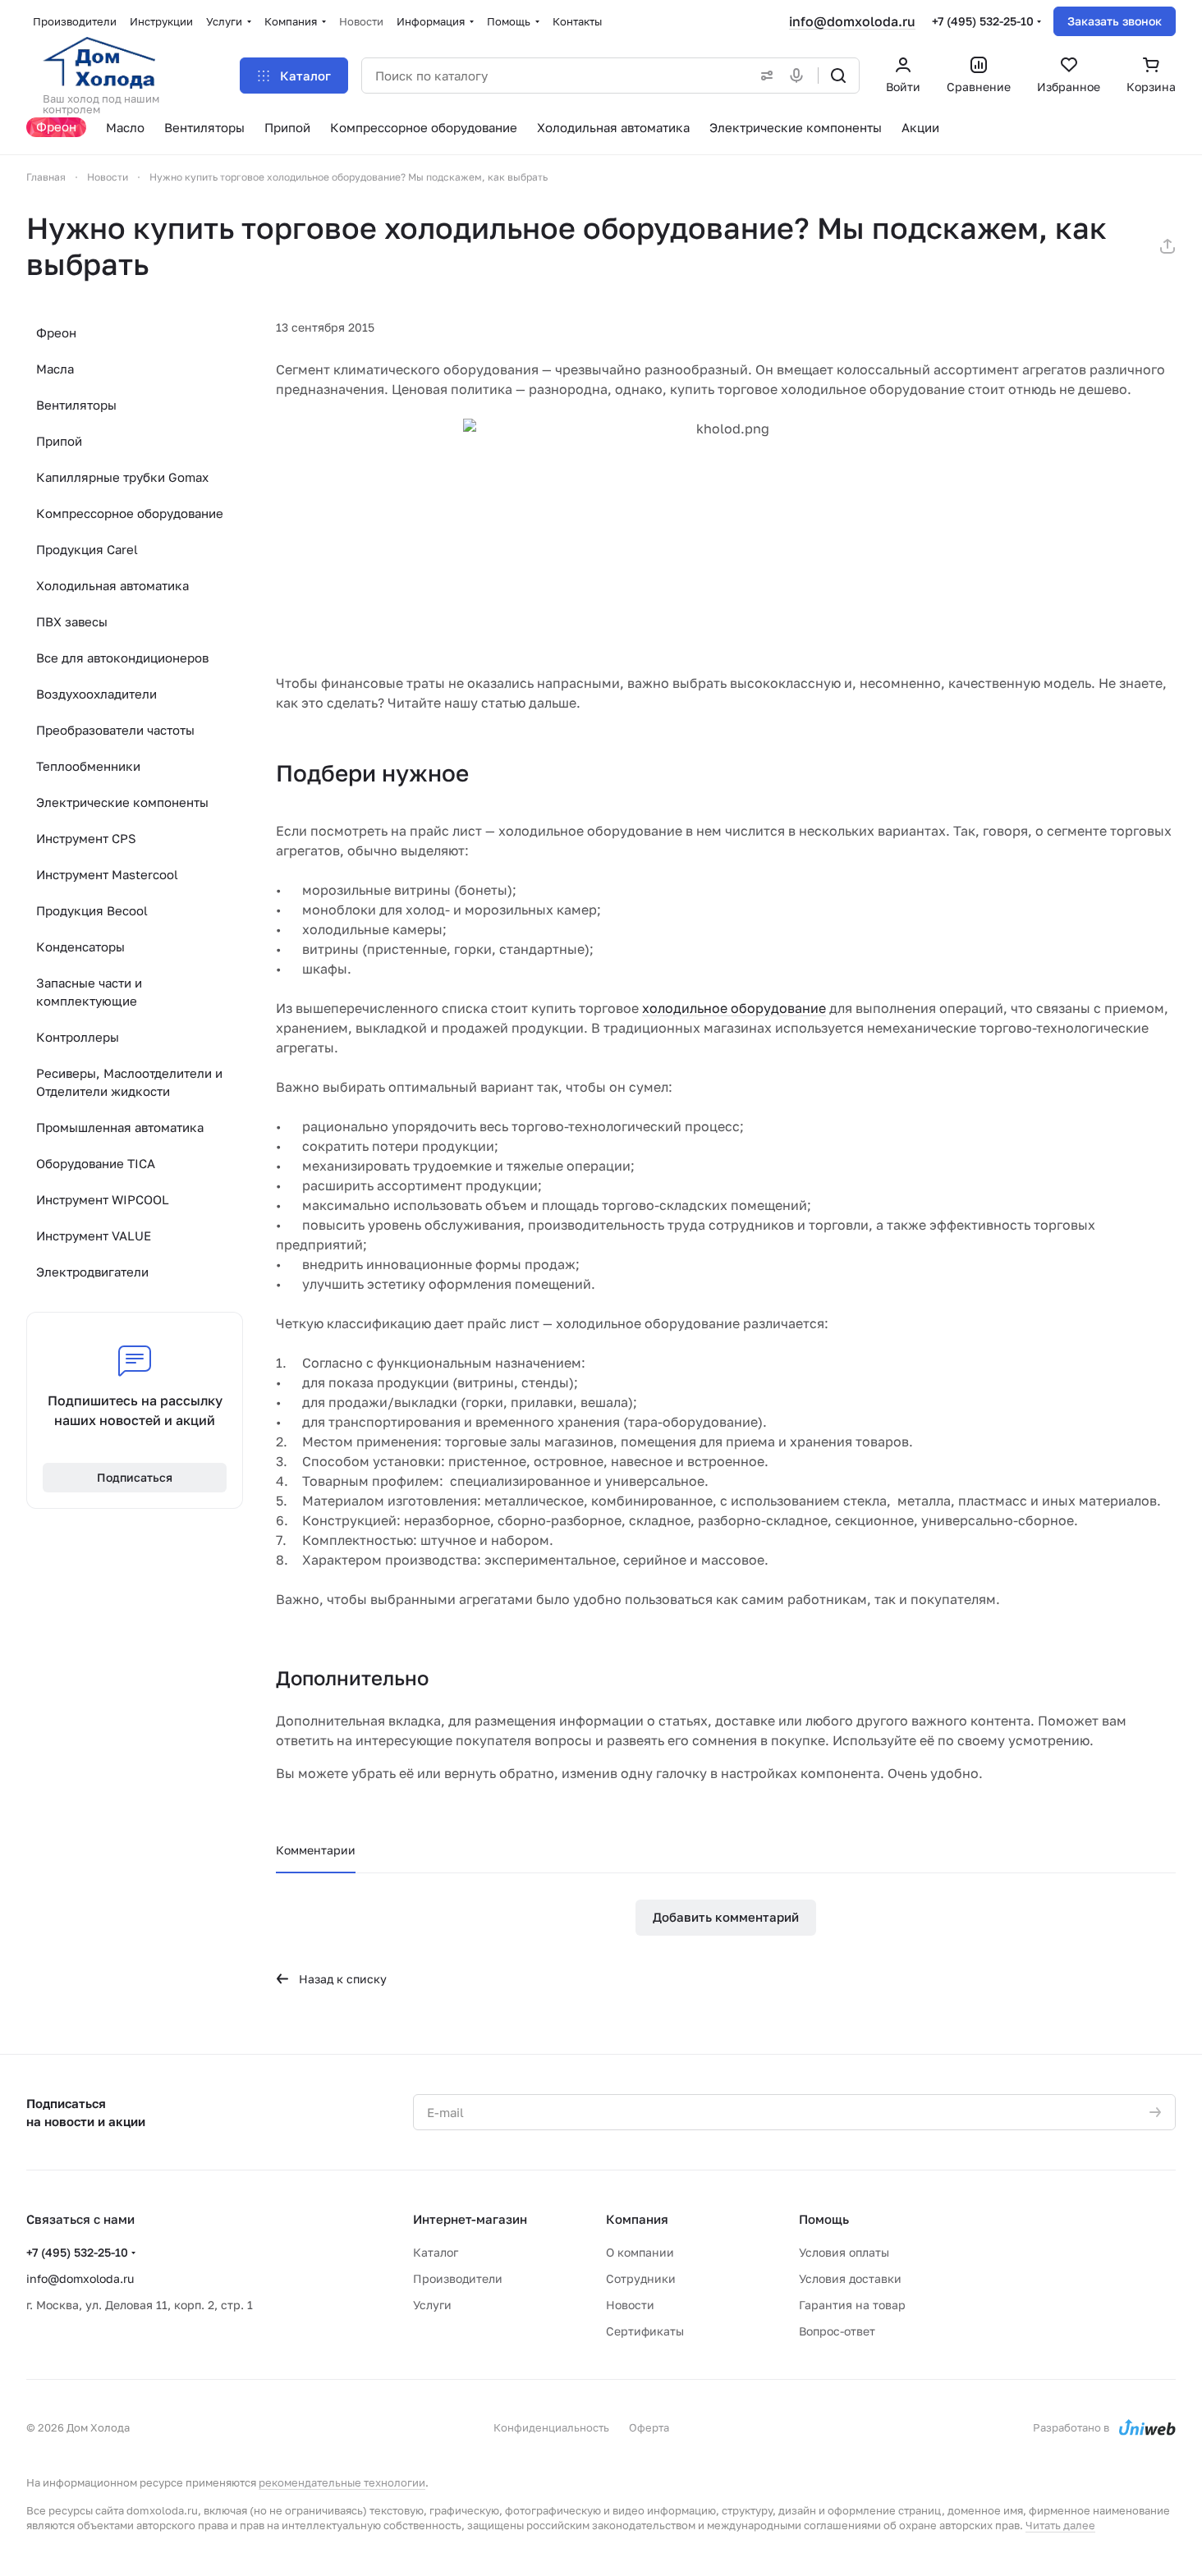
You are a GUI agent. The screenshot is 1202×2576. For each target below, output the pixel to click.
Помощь (824, 2219)
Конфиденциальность (551, 2427)
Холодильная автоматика (112, 585)
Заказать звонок (1115, 21)
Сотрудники (641, 2278)
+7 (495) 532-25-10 (983, 21)
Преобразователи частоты (115, 730)
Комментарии (316, 1850)
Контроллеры (78, 1037)
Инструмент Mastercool (107, 874)
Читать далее (1060, 2525)
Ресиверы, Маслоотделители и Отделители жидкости (129, 1082)
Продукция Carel (87, 549)
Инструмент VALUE (94, 1235)
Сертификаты (645, 2331)
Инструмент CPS (86, 838)
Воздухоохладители (96, 694)
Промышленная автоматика (120, 1127)
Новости (630, 2305)
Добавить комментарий (726, 1917)
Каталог (436, 2252)
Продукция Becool (92, 910)
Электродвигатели (92, 1272)
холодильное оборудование (734, 1008)
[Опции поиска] (764, 76)
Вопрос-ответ (837, 2331)
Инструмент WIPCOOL (103, 1199)
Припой (59, 441)
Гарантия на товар (852, 2305)
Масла (55, 369)
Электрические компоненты (122, 802)
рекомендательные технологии (342, 2482)
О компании (640, 2252)
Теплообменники (88, 766)
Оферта (649, 2427)
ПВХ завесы (72, 621)
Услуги (432, 2305)
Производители (458, 2278)
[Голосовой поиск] (800, 76)
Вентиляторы (76, 405)
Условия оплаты (844, 2252)
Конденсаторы (80, 947)
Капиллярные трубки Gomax (122, 477)
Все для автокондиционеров (122, 658)
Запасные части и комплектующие (89, 992)
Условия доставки (850, 2278)
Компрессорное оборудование (130, 513)
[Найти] (838, 76)
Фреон (56, 332)
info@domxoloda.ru (852, 21)
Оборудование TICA (96, 1163)
